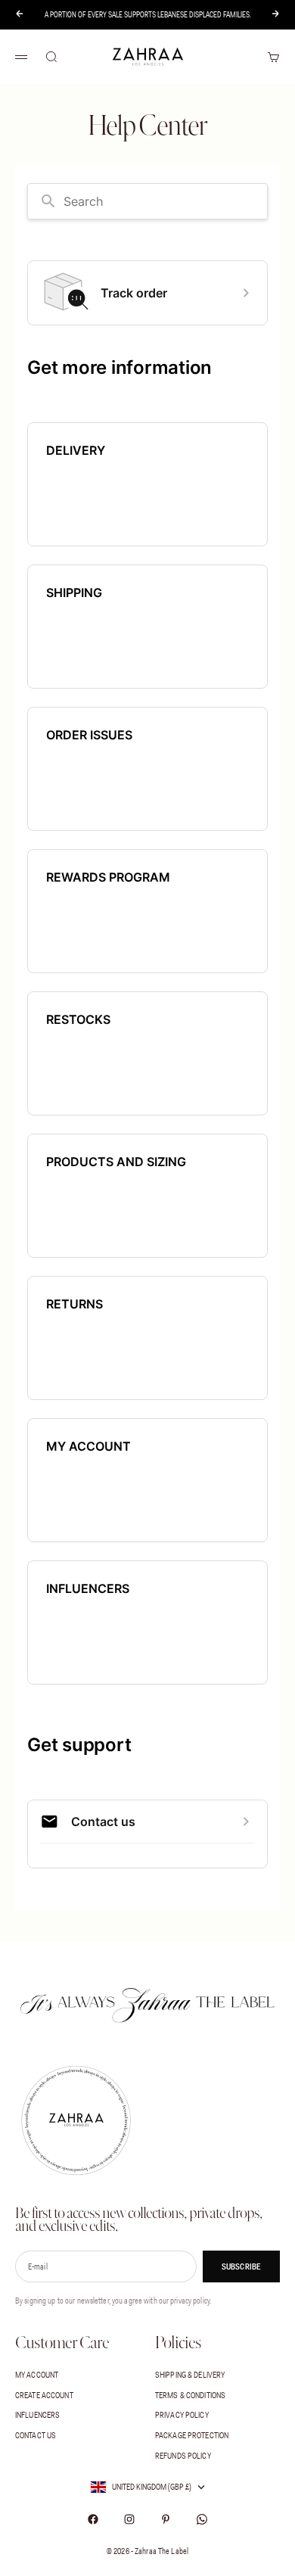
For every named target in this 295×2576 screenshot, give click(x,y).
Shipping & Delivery (190, 2375)
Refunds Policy (183, 2456)
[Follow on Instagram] (129, 2519)
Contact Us (36, 2435)
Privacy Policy (182, 2415)
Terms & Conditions (190, 2395)
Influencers (37, 2415)
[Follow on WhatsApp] (202, 2519)
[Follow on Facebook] (93, 2519)
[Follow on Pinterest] (166, 2519)
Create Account (44, 2395)
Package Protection (192, 2435)
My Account (37, 2375)
